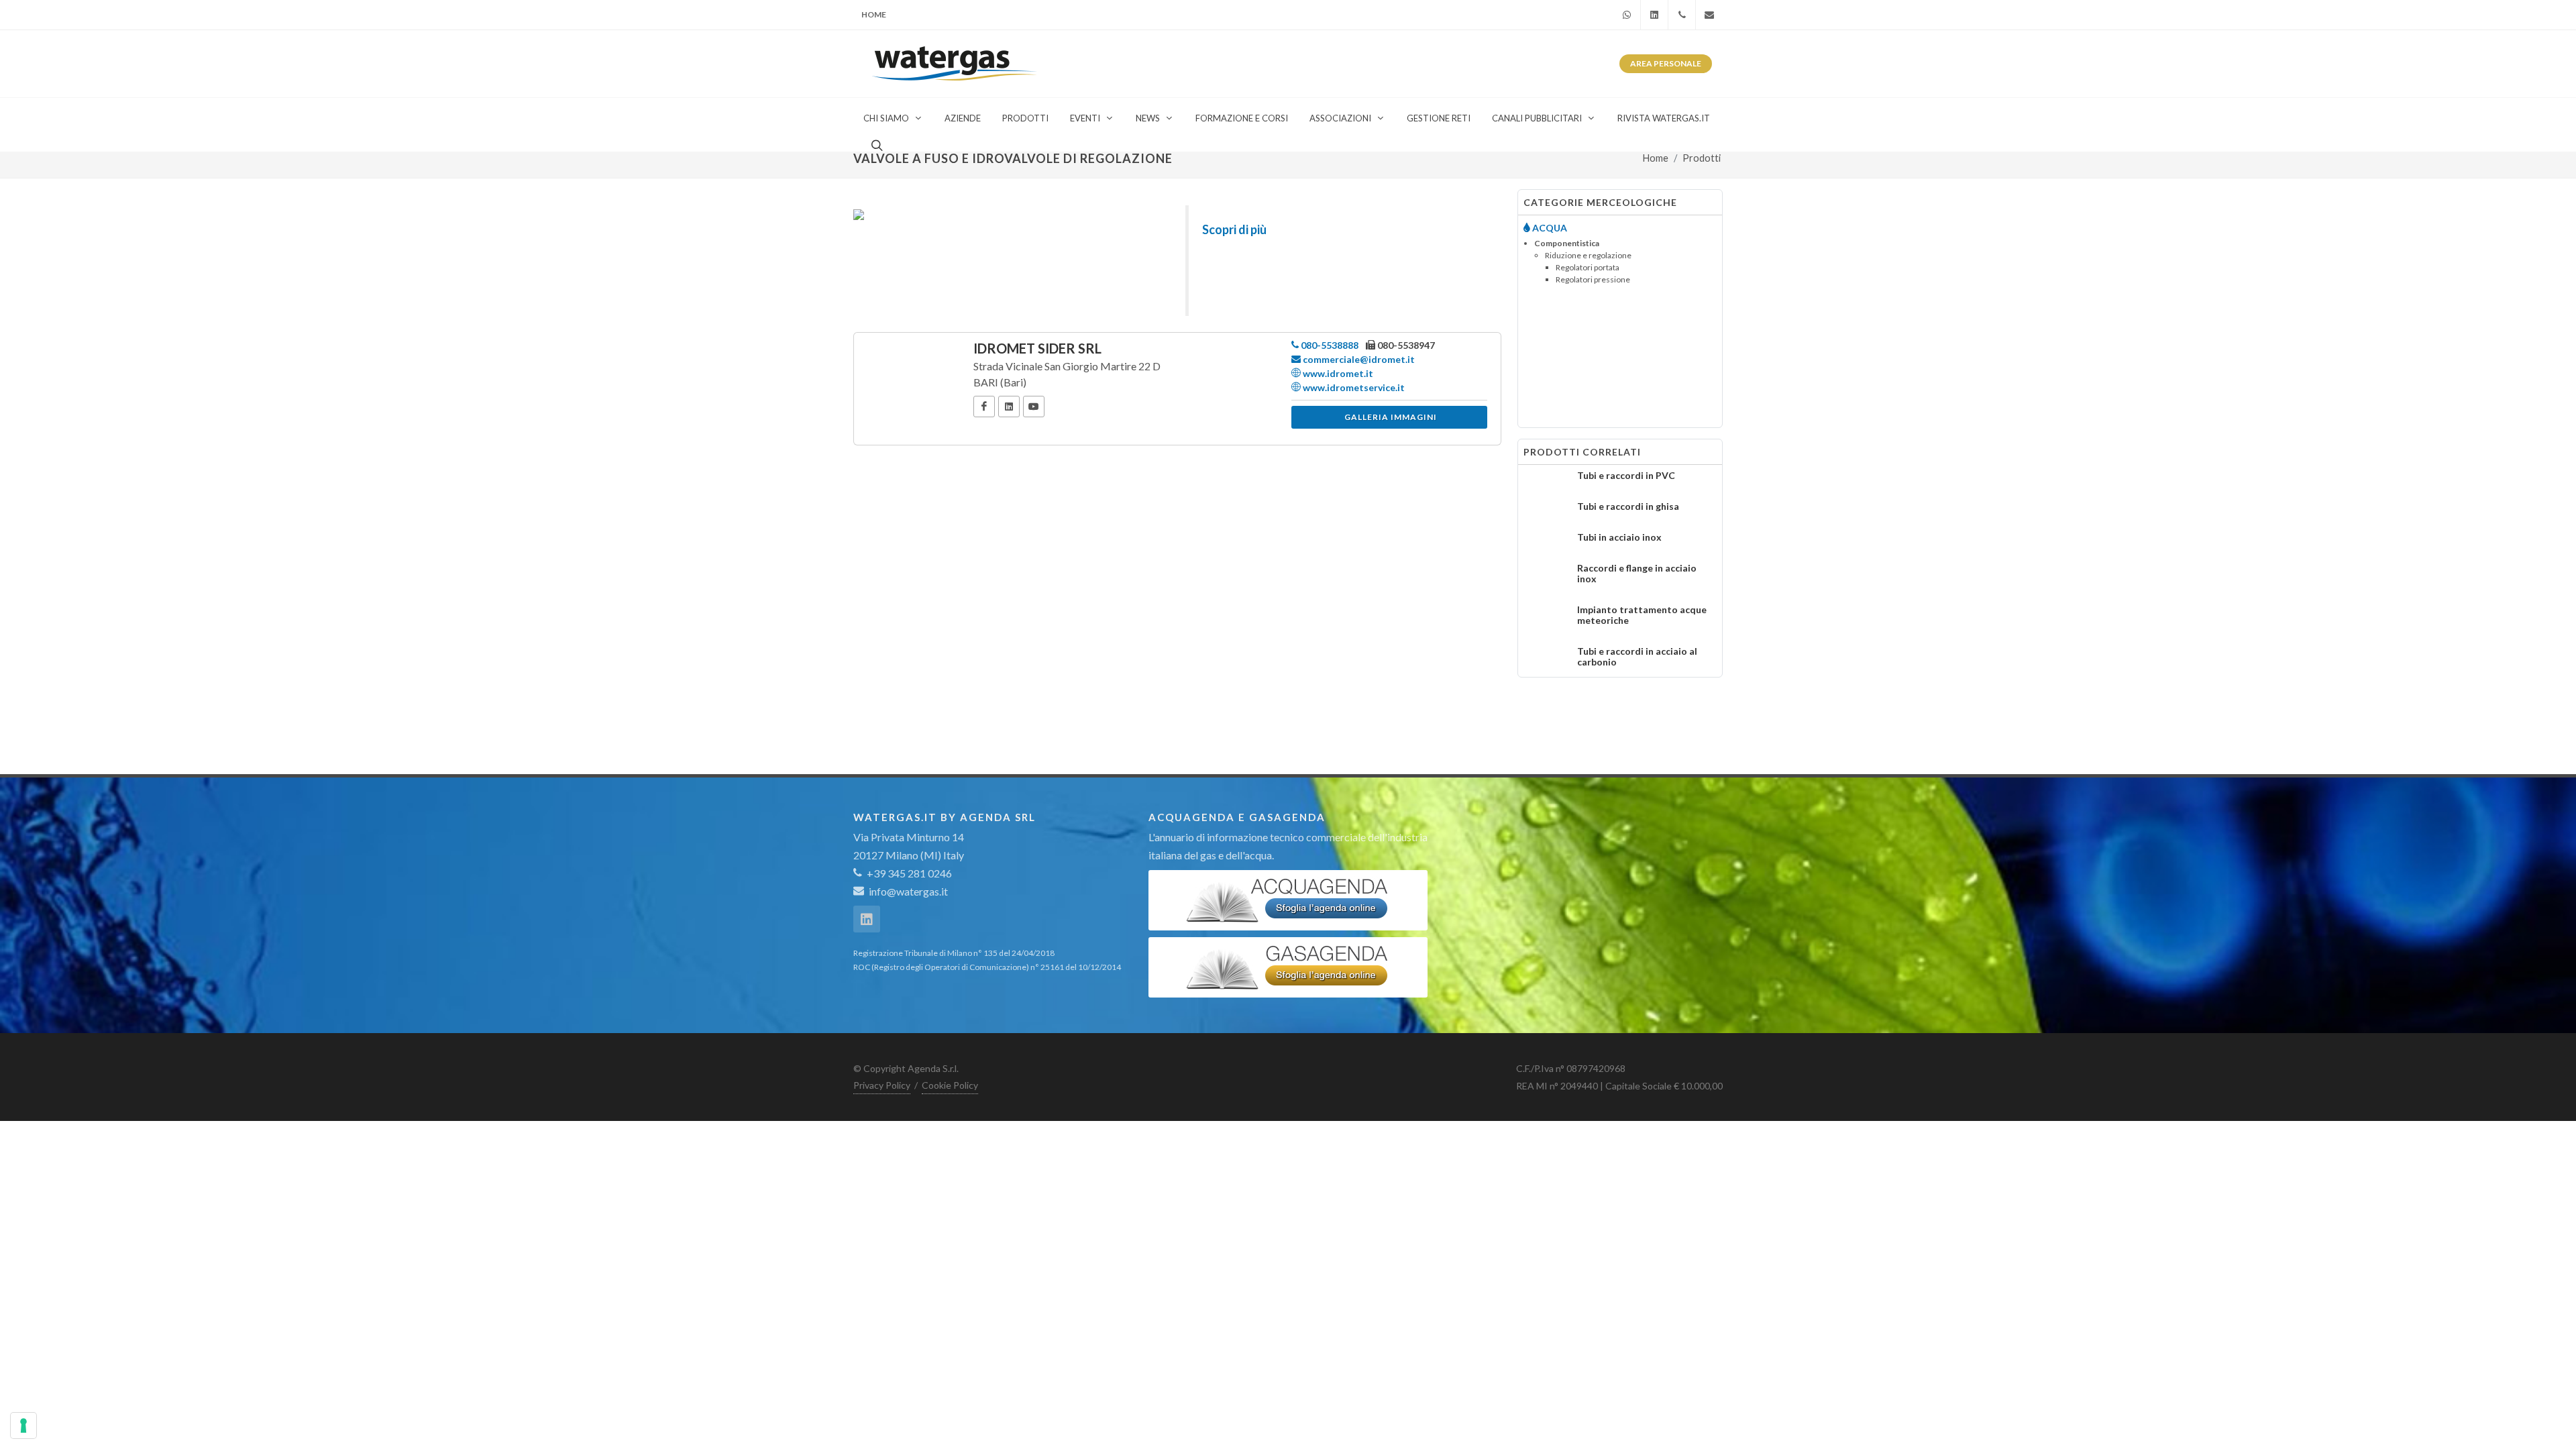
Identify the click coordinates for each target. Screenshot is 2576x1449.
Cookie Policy (950, 1085)
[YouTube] (1034, 407)
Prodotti (1702, 158)
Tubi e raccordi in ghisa (1628, 506)
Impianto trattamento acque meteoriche (1642, 615)
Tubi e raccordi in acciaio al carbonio (1637, 656)
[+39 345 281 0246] (1682, 15)
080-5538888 (1329, 345)
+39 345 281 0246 (908, 873)
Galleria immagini (1391, 417)
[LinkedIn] (1009, 407)
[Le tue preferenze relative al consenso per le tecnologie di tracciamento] (23, 1426)
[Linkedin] (1654, 15)
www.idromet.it (1337, 373)
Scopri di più (1234, 229)
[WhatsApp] (1627, 15)
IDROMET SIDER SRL (1037, 348)
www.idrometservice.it (1353, 387)
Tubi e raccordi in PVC (1626, 475)
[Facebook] (984, 407)
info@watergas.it (908, 891)
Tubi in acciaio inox (1619, 537)
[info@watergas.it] (1709, 15)
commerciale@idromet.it (1358, 359)
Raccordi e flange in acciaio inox (1637, 573)
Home (874, 14)
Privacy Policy (882, 1085)
